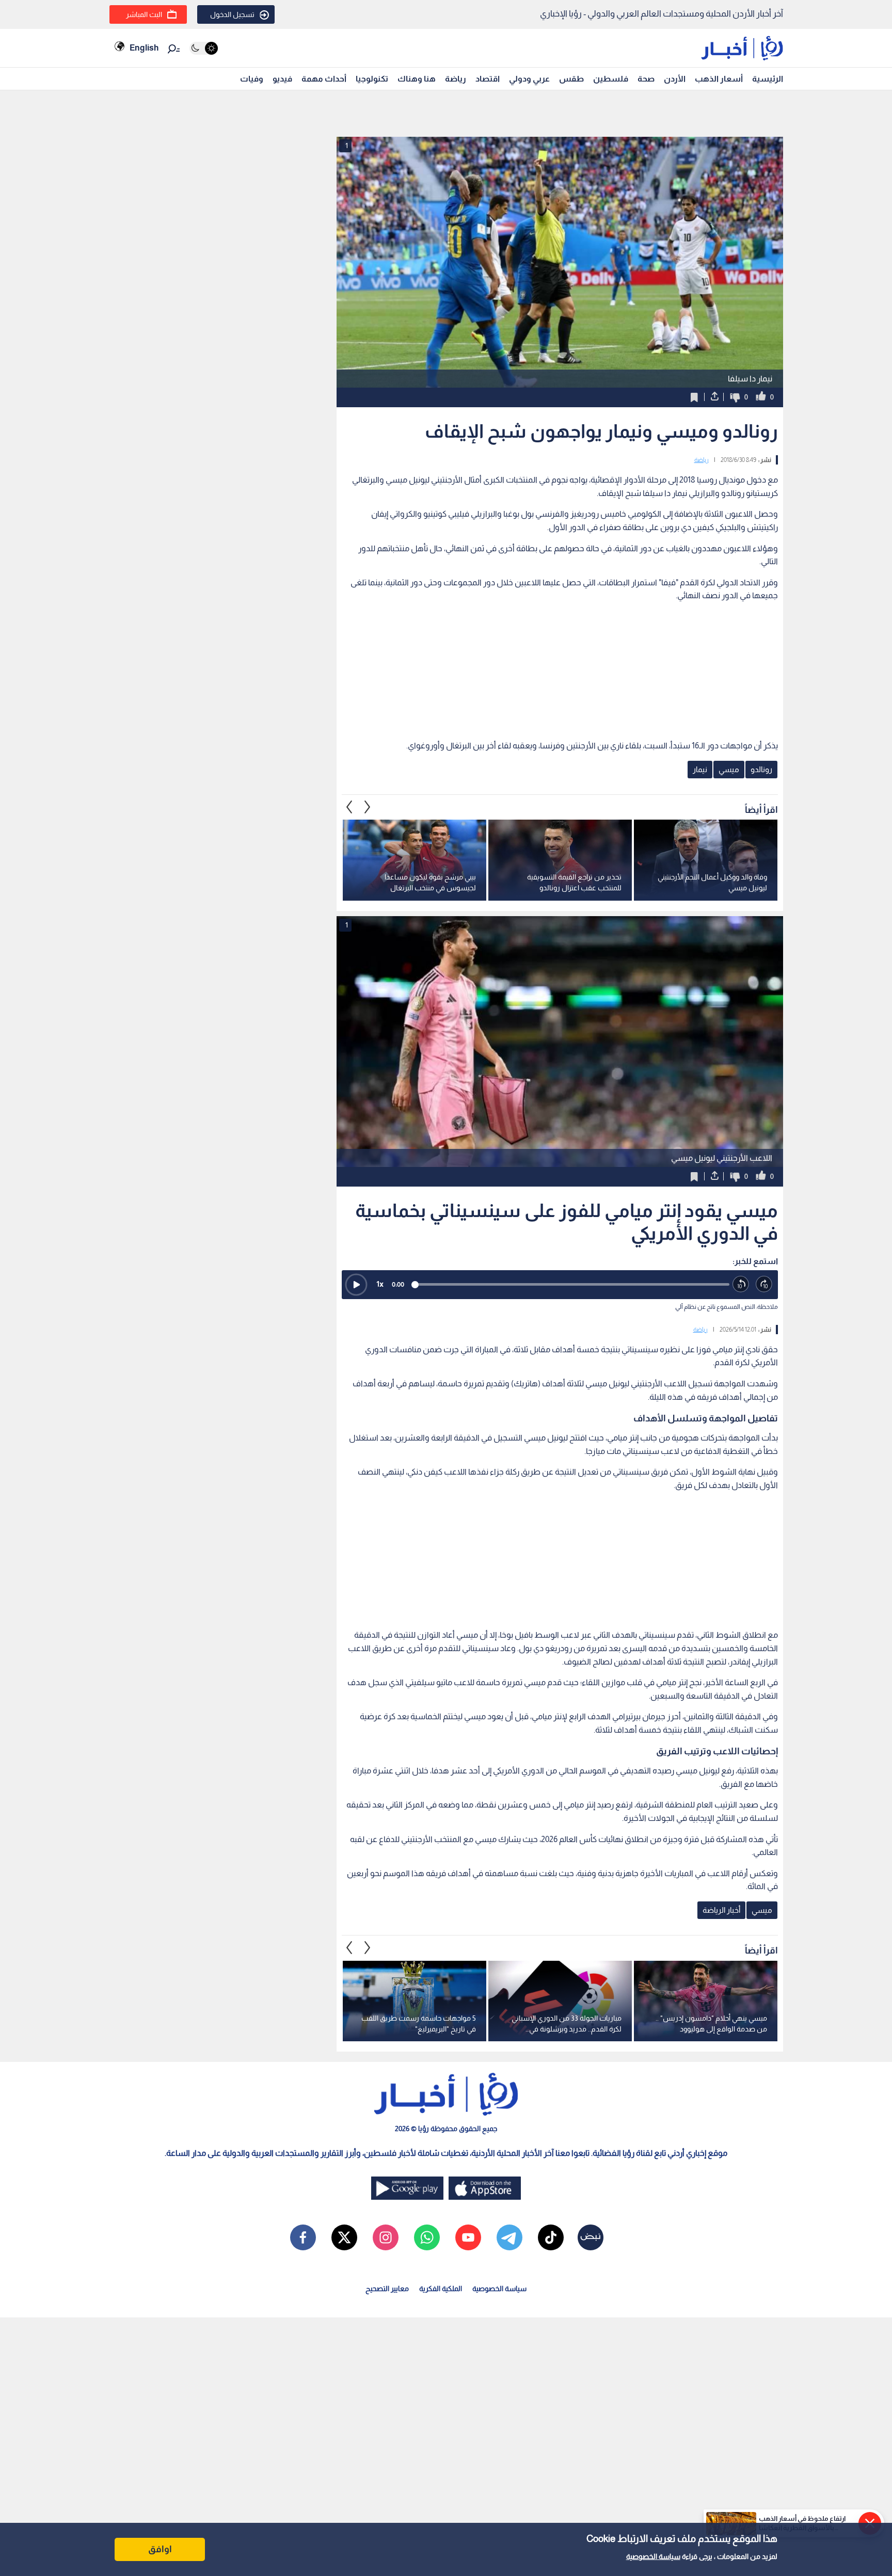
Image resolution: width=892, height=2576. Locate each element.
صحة (646, 79)
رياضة (456, 79)
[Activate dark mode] (204, 48)
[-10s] (741, 1284)
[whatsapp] (427, 2237)
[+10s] (764, 1284)
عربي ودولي (529, 79)
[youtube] (468, 2237)
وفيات (252, 79)
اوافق (160, 2549)
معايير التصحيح (387, 2289)
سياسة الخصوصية (653, 2556)
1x (380, 1284)
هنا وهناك (417, 79)
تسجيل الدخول (232, 14)
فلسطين (611, 79)
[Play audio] (356, 1285)
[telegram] (509, 2237)
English (144, 48)
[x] (344, 2237)
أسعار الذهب (719, 79)
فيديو (282, 79)
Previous (368, 807)
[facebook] (303, 2237)
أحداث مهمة (324, 79)
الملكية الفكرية (441, 2289)
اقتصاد (488, 79)
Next (349, 807)
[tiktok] (551, 2237)
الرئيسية (768, 79)
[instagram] (386, 2237)
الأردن (675, 79)
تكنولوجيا (372, 79)
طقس (571, 79)
